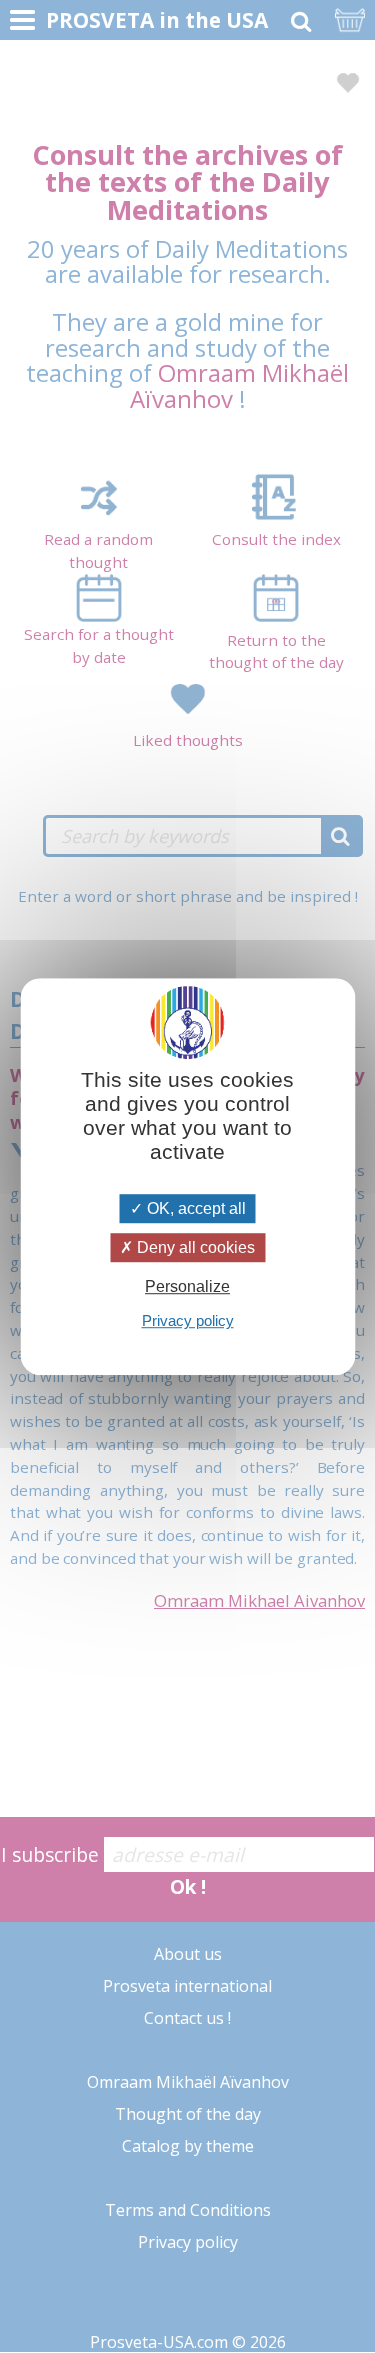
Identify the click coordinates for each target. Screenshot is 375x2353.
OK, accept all (194, 1208)
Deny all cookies (194, 1247)
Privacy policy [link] (188, 1320)
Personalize (187, 1286)
